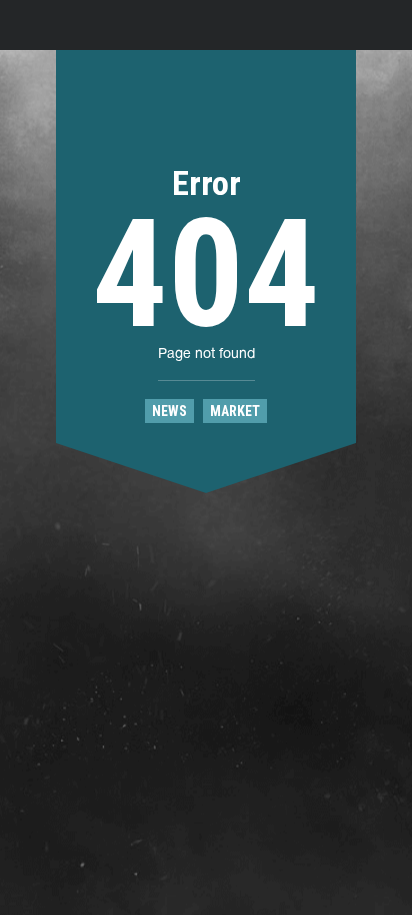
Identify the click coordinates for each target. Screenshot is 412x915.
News (169, 411)
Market (235, 411)
